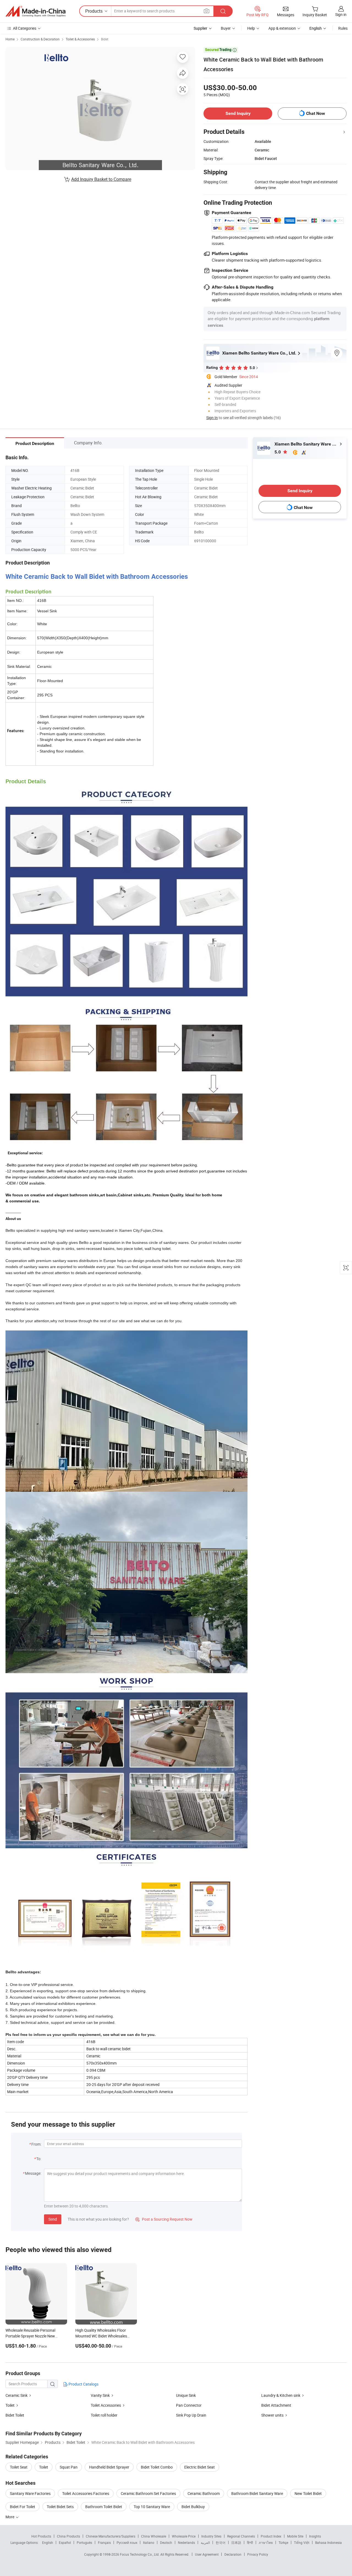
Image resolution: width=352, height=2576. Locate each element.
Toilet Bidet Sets (60, 2507)
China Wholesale (154, 2536)
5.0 (278, 452)
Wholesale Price (184, 2536)
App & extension (282, 28)
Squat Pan (69, 2467)
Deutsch (166, 2542)
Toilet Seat (19, 2467)
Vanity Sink (100, 2395)
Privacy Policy (258, 2554)
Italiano (149, 2542)
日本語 (236, 2542)
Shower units (272, 2415)
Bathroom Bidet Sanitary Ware (257, 2493)
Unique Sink (186, 2395)
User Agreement (207, 2554)
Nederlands (186, 2542)
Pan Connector (189, 2405)
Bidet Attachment (276, 2405)
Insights (315, 2536)
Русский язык (127, 2542)
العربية (205, 2542)
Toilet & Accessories (80, 39)
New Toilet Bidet (308, 2493)
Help (251, 28)
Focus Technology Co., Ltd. (140, 2554)
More (10, 2517)
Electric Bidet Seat (200, 2467)
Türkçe (283, 2542)
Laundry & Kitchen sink (281, 2395)
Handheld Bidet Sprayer (109, 2467)
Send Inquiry (238, 113)
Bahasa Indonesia (328, 2542)
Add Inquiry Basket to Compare (101, 179)
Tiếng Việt (302, 2542)
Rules (343, 28)
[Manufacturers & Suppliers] (35, 11)
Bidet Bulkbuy (193, 2507)
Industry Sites (211, 2536)
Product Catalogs (83, 2384)
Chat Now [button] (316, 113)
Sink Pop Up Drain (191, 2415)
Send (53, 2219)
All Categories (25, 28)
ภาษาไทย (266, 2542)
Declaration (233, 2554)
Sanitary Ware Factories (30, 2493)
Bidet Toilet (15, 2415)
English (48, 2542)
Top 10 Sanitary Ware (152, 2507)
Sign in (341, 14)
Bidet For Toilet (23, 2507)
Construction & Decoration (40, 39)
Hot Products (41, 2536)
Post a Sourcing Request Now (164, 2219)
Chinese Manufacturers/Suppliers (111, 2536)
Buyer (226, 28)
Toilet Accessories (106, 2405)
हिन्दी (250, 2542)
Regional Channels (241, 2536)
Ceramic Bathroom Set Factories (148, 2493)
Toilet (10, 2405)
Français (104, 2542)
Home (10, 39)
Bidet (105, 39)
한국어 (221, 2542)
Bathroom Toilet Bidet (104, 2507)
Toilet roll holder (104, 2415)
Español (65, 2542)
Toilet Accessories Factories (86, 2493)
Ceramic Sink (16, 2395)
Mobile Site (295, 2536)
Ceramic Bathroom (204, 2493)
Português (84, 2542)
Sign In (212, 418)
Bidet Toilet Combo (157, 2467)
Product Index (271, 2536)
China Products (68, 2536)
